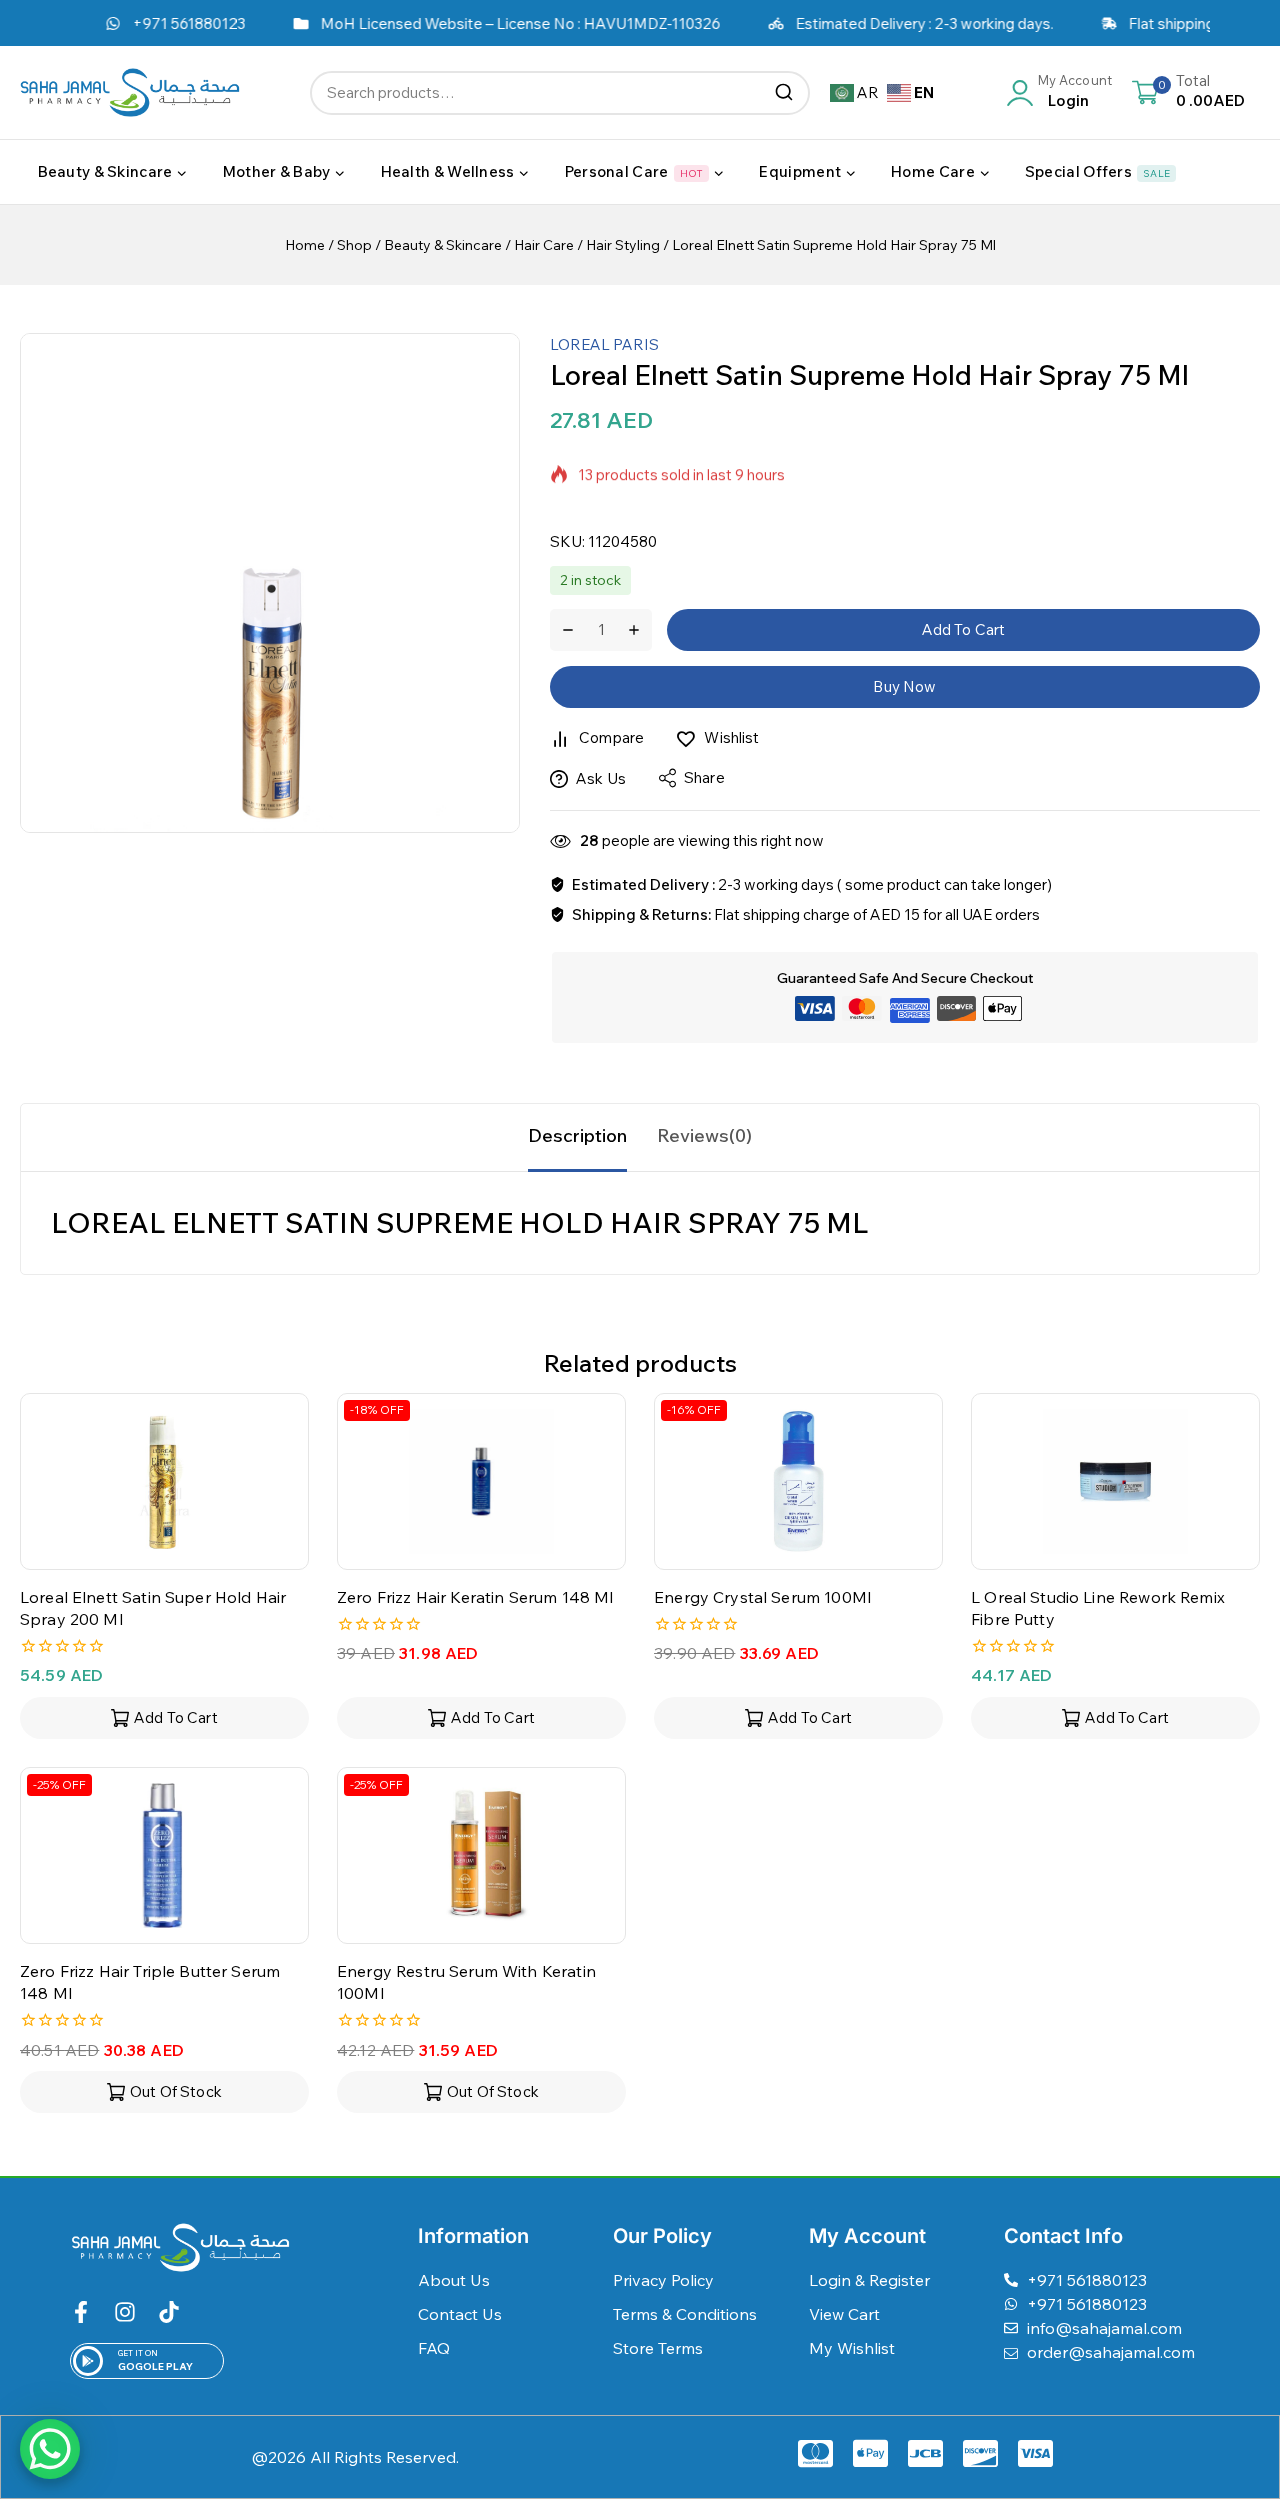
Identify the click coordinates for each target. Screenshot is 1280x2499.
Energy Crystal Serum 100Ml (762, 1597)
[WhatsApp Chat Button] (50, 2449)
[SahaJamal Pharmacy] (130, 92)
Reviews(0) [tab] (704, 1135)
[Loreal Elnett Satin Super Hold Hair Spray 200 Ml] (164, 1481)
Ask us (601, 778)
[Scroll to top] (1233, 2392)
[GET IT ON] (88, 2361)
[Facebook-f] (81, 2312)
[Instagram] (125, 2312)
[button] (164, 1718)
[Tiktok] (169, 2312)
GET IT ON (138, 2353)
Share (704, 777)
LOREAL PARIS (604, 344)
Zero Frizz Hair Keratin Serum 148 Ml (475, 1597)
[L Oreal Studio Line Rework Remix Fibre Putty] (1115, 1481)
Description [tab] (577, 1135)
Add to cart (964, 629)
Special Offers (1097, 171)
